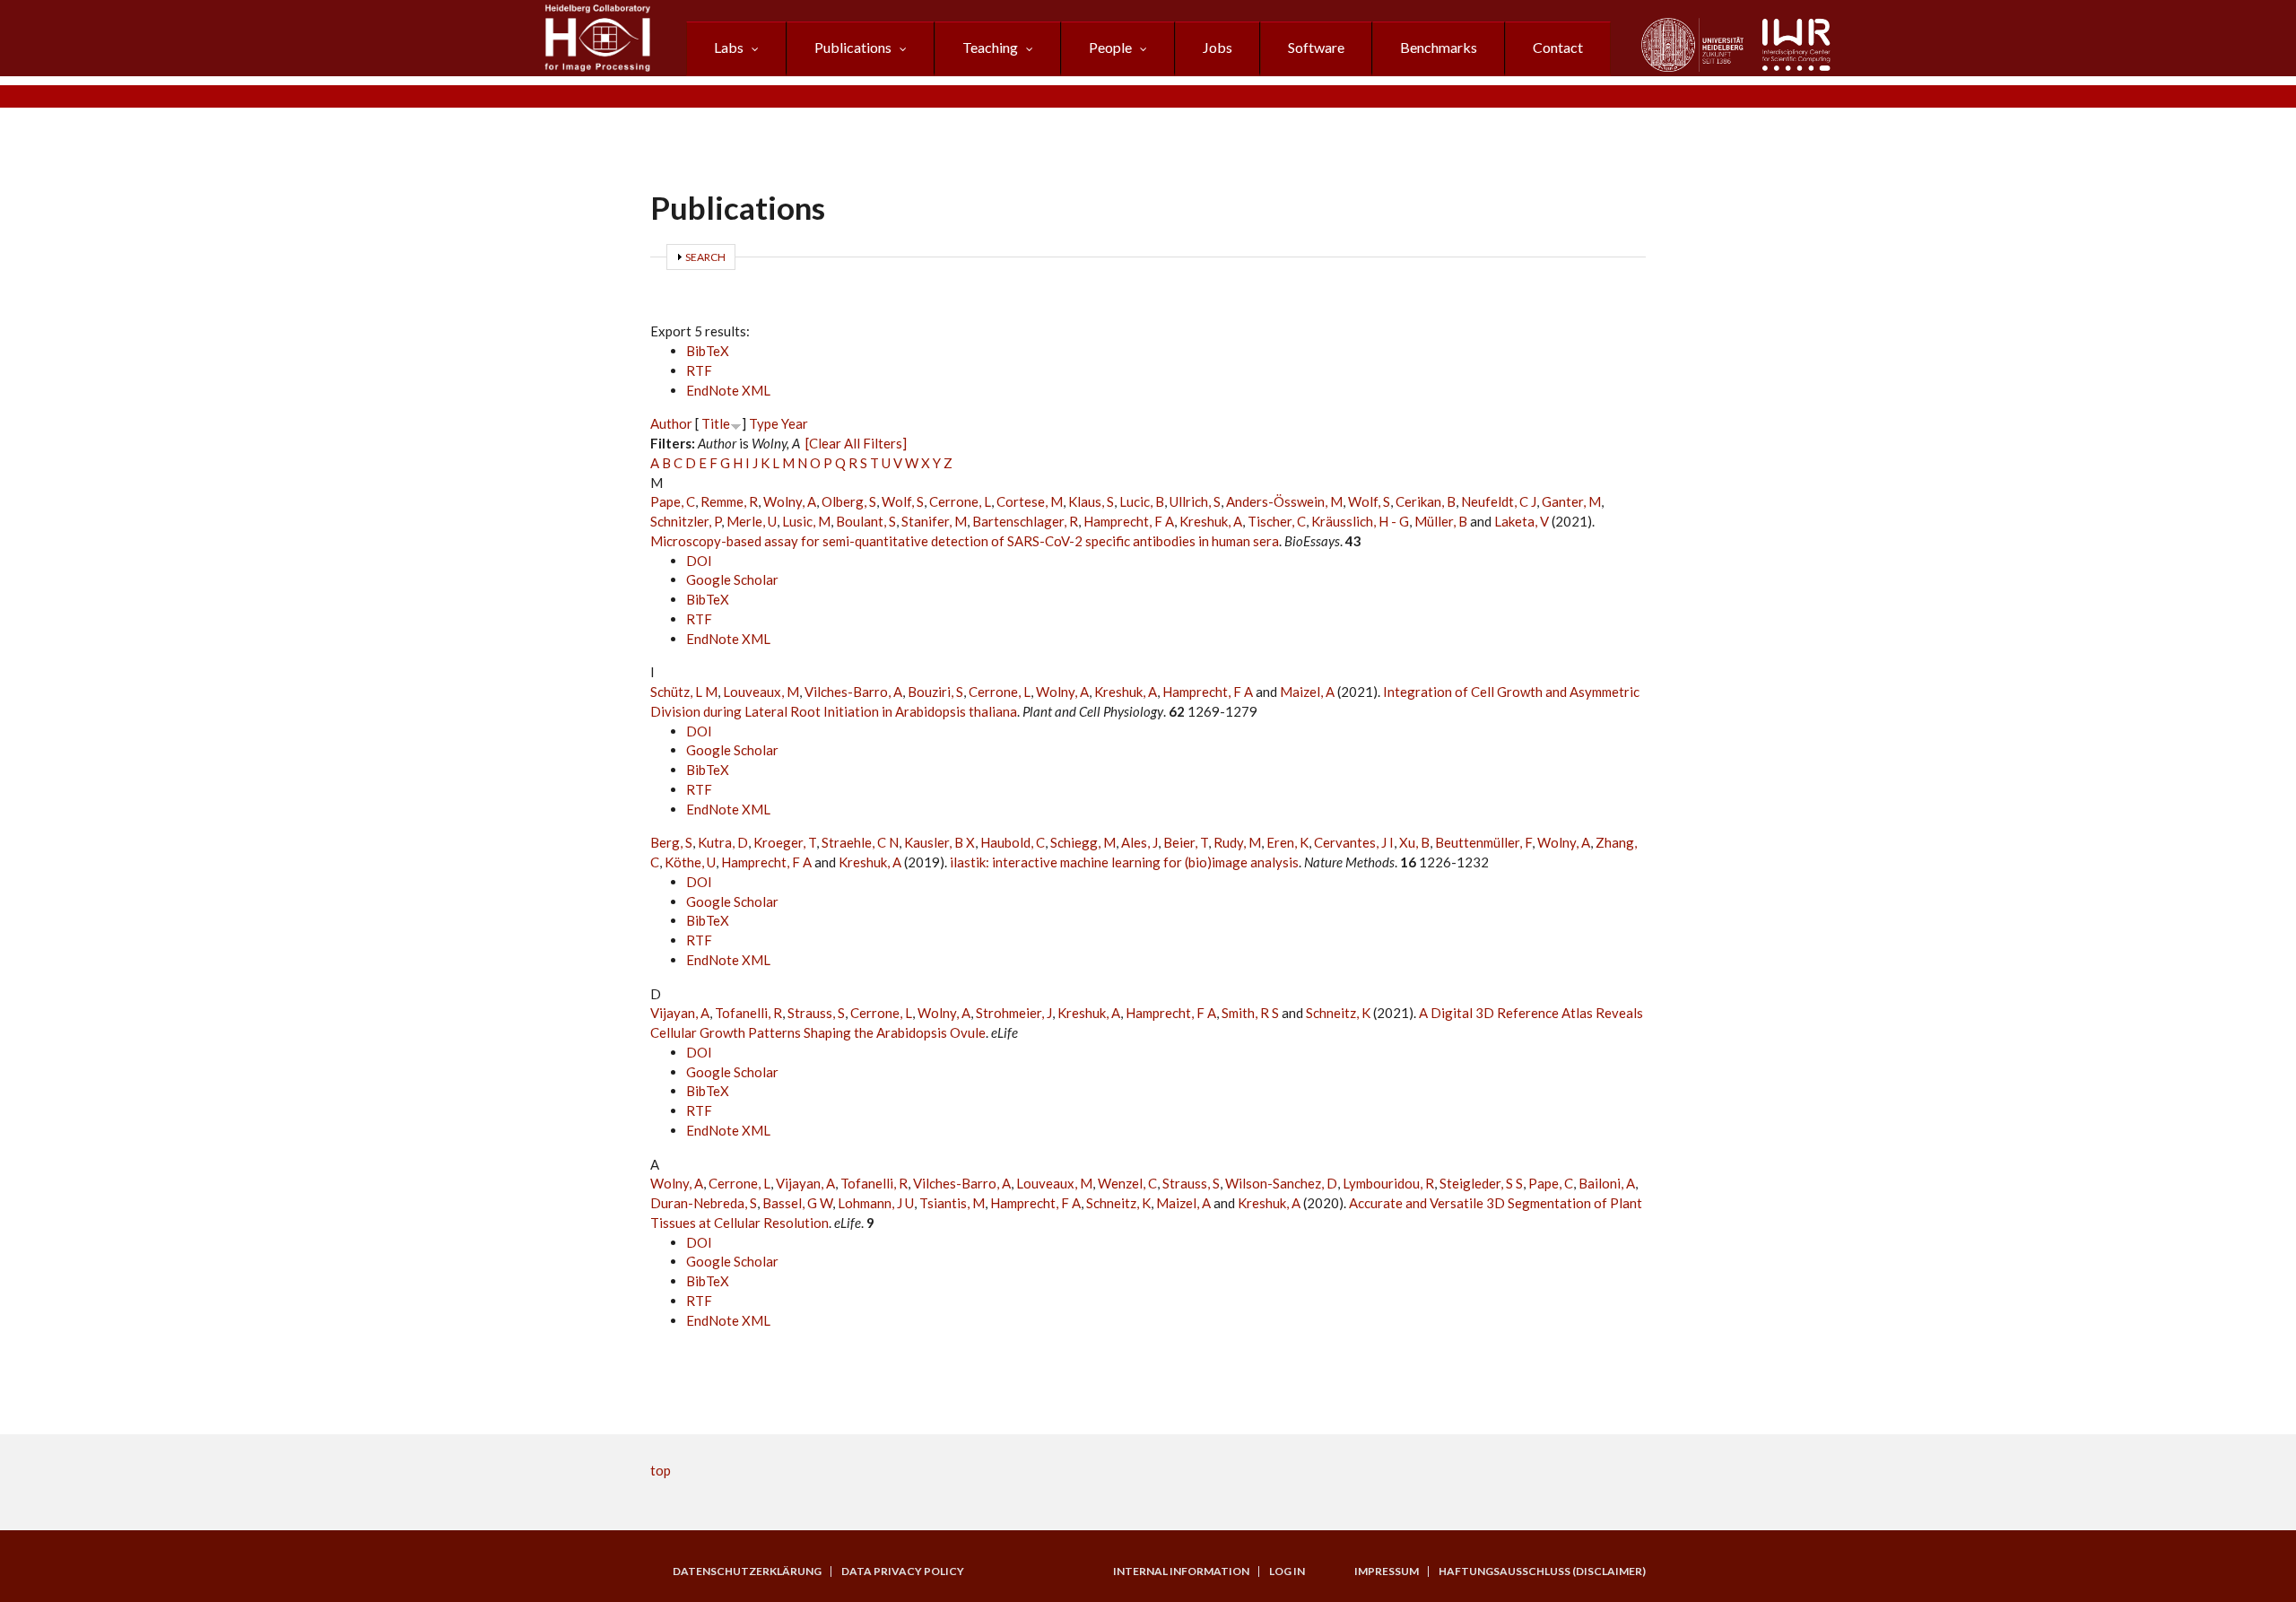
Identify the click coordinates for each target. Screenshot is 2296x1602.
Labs (729, 47)
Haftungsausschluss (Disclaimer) (1542, 1572)
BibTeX (708, 351)
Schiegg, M (1083, 842)
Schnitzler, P (686, 521)
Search (705, 257)
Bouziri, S (935, 692)
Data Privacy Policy (903, 1572)
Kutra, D (723, 842)
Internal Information (1181, 1572)
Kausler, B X (939, 842)
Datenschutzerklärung (747, 1572)
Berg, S (671, 842)
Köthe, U (690, 862)
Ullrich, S (1195, 501)
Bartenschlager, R (1025, 521)
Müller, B (1441, 521)
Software (1316, 47)
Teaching (990, 47)
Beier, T (1186, 842)
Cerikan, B (1426, 501)
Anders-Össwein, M (1284, 501)
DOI (699, 561)
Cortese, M (1030, 501)
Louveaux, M (761, 692)
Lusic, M (806, 521)
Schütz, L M (684, 692)
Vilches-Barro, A (853, 692)
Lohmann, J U (876, 1203)
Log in (1287, 1572)
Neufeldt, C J (1499, 501)
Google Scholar (732, 579)
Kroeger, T (785, 842)
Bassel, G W (797, 1203)
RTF (699, 370)
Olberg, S (849, 501)
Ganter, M (1571, 501)
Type (764, 423)
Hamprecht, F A (1129, 521)
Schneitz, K (1338, 1013)
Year (795, 423)
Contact (1558, 47)
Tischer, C (1277, 521)
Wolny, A (790, 501)
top (661, 1470)
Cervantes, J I (1354, 842)
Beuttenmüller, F (1483, 842)
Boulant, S (866, 521)
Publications (853, 47)
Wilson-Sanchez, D (1281, 1183)
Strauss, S (816, 1013)
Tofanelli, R (748, 1013)
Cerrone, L (960, 501)
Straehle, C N (860, 842)
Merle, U (752, 521)
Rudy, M (1237, 842)
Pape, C (673, 501)
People (1110, 47)
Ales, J (1139, 842)
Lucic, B (1142, 501)
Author (671, 423)
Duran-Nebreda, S (704, 1203)
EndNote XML (728, 390)
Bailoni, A (1607, 1183)
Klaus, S (1091, 501)
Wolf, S (903, 501)
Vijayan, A (680, 1013)
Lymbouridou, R (1388, 1183)
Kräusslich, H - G (1360, 521)
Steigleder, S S (1481, 1183)
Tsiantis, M (952, 1203)
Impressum (1387, 1572)
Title (716, 423)
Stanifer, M (934, 521)
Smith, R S (1250, 1013)
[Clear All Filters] (856, 443)
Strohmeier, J (1014, 1013)
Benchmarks (1439, 47)
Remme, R (729, 501)
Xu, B (1414, 842)
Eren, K (1287, 842)
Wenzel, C (1127, 1183)
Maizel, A (1307, 692)
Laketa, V (1522, 521)
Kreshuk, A (1211, 521)
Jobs (1218, 47)
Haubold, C (1013, 842)
